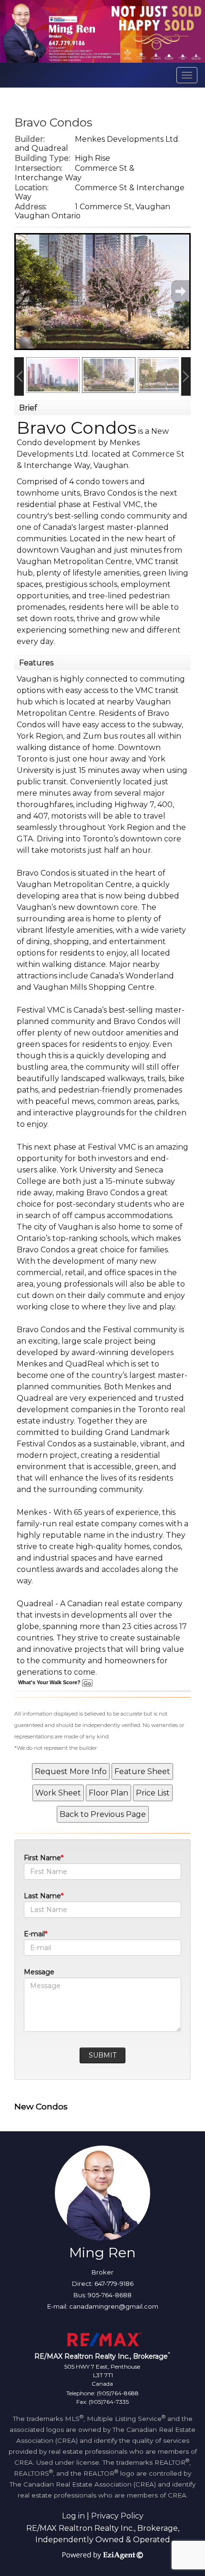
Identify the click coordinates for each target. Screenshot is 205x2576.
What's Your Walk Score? (50, 1682)
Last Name (42, 1896)
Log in (73, 2516)
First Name (42, 1858)
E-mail (34, 1934)
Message (39, 1972)
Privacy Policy (117, 2516)
